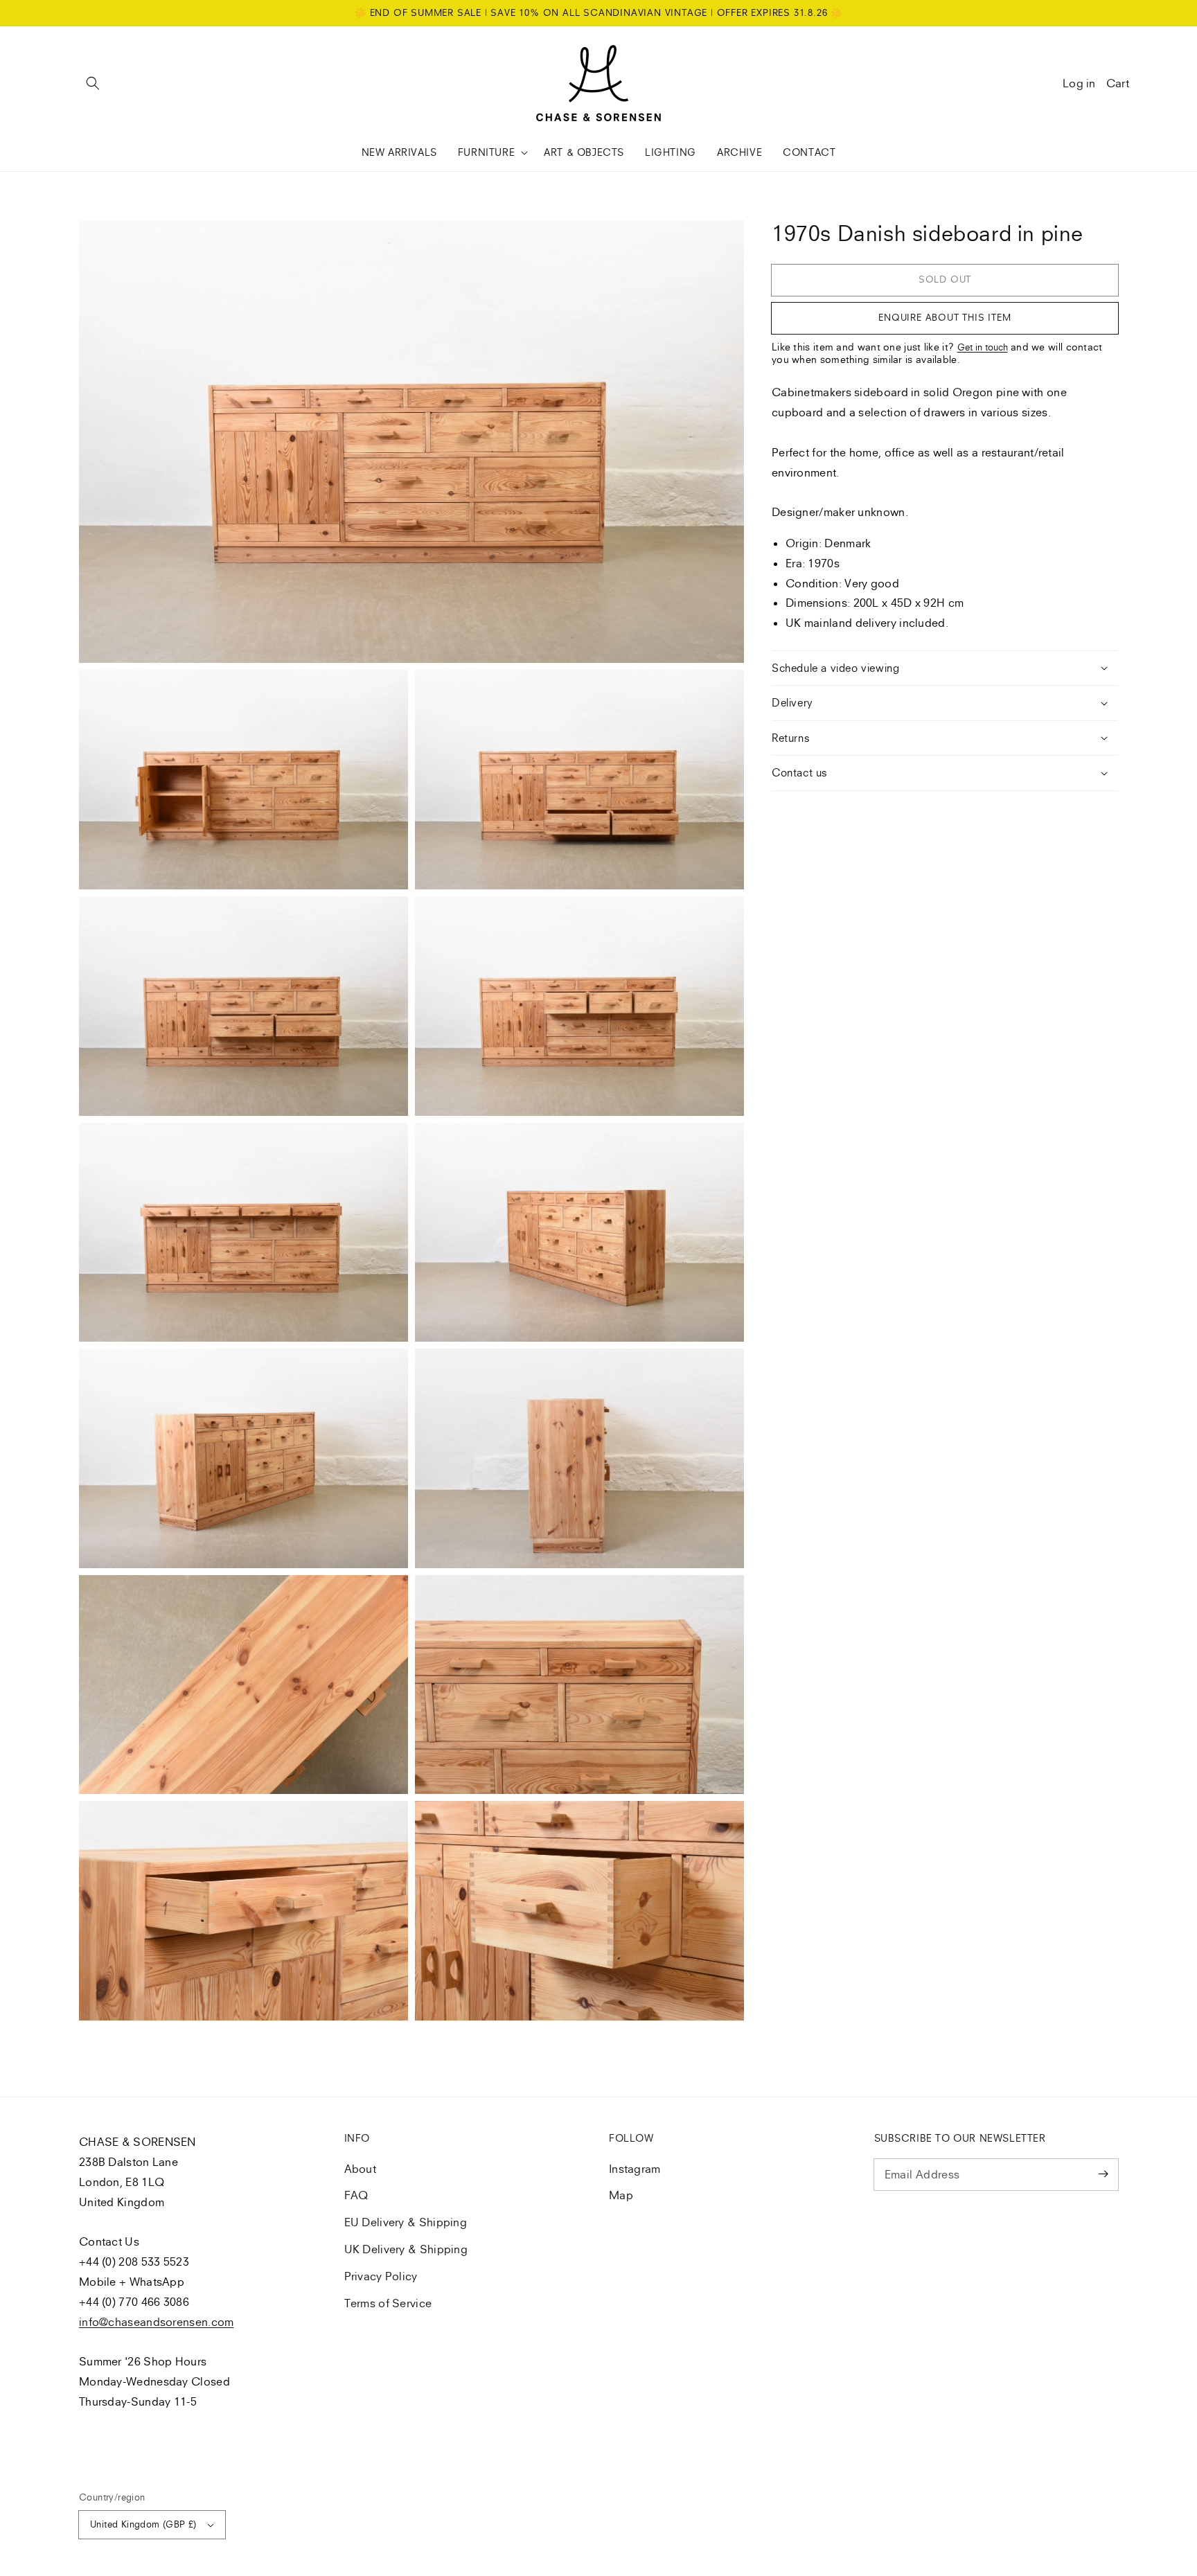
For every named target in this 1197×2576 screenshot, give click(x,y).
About (361, 2169)
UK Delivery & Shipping (406, 2249)
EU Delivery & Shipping (406, 2222)
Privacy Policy (381, 2276)
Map (621, 2195)
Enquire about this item (945, 317)
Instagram (635, 2169)
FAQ (356, 2195)
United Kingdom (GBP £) (143, 2524)
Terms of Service (388, 2303)
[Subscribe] (1103, 2174)
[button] (93, 83)
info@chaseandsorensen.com (157, 2322)
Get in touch (983, 347)
